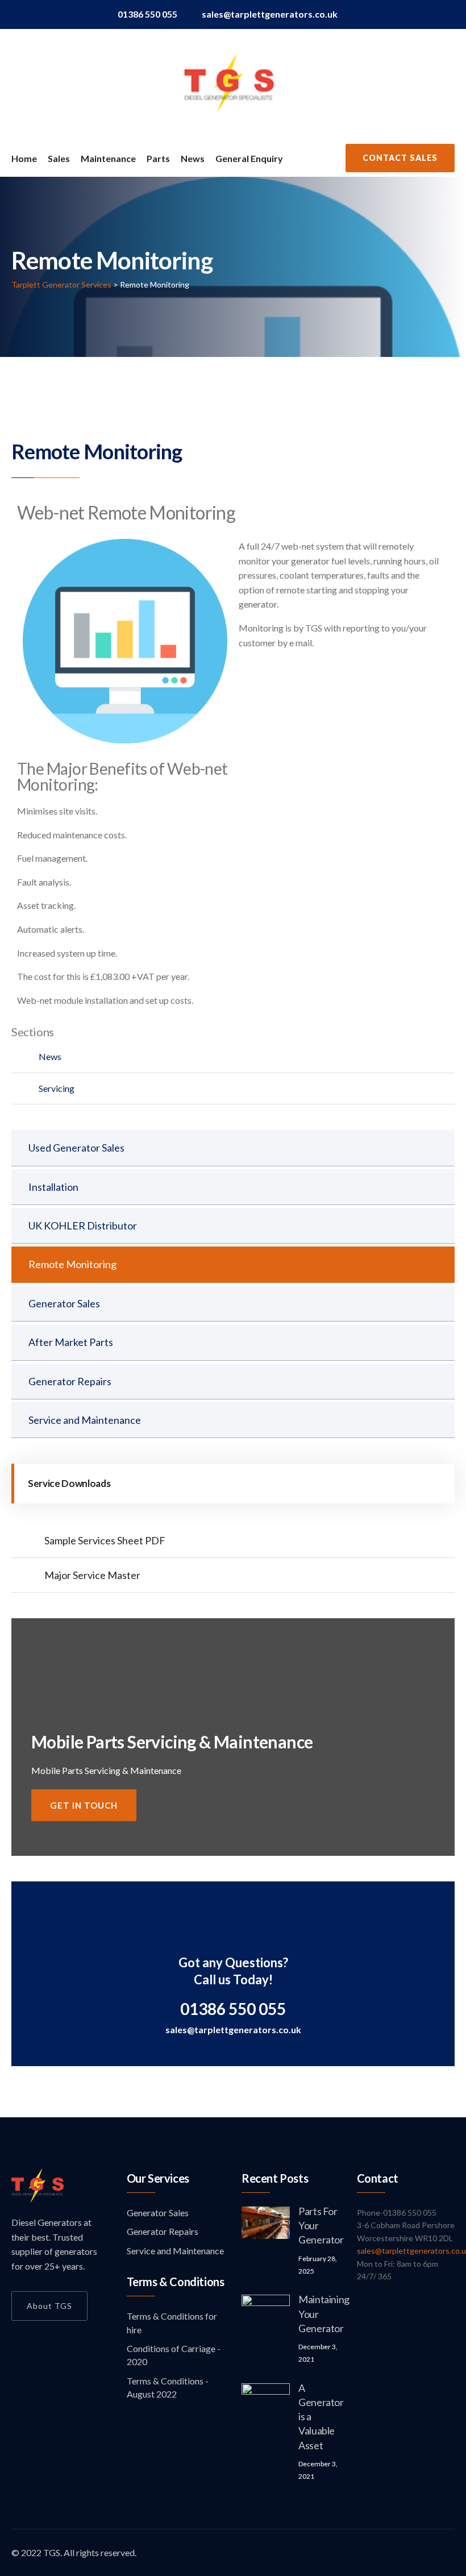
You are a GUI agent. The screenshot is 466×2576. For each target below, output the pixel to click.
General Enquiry (249, 158)
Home (24, 158)
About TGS (49, 2306)
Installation (53, 1187)
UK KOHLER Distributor (83, 1225)
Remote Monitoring (72, 1264)
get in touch (84, 1805)
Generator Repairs (70, 1381)
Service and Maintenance (85, 1420)
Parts (158, 158)
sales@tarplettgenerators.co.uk (270, 14)
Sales (59, 158)
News (193, 158)
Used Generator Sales (76, 1148)
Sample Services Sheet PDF (105, 1540)
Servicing (57, 1088)
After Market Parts (71, 1342)
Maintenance (108, 158)
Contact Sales (400, 158)
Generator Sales (64, 1303)
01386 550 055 (147, 14)
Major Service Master (92, 1575)
